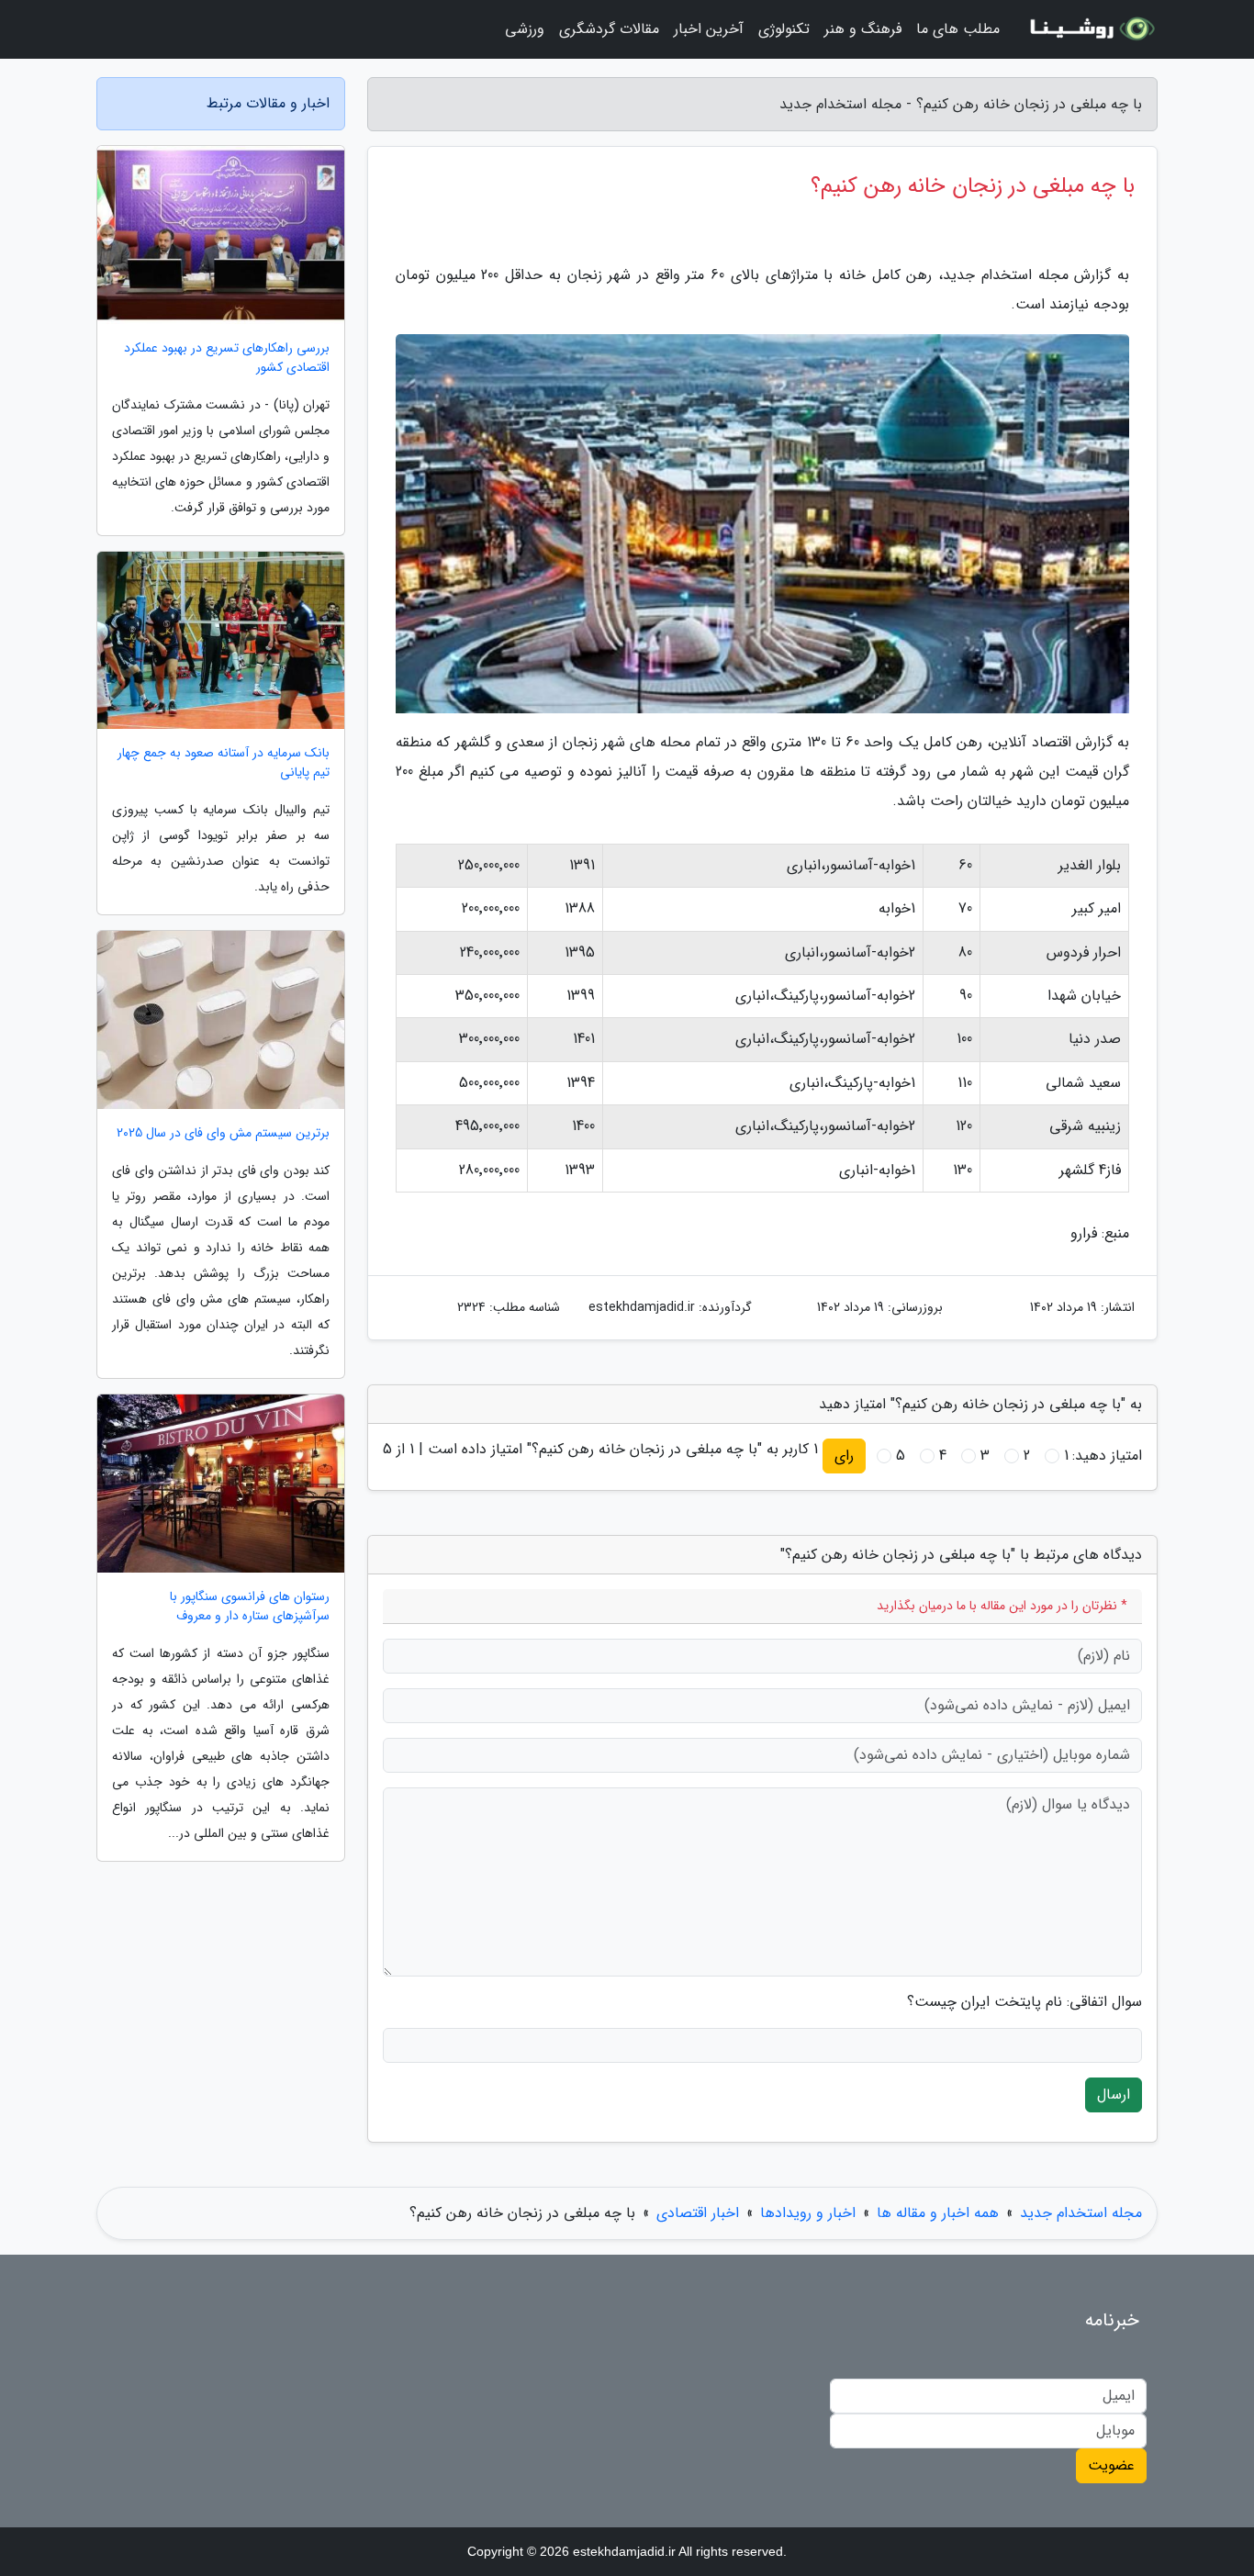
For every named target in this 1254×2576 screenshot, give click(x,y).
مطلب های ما (958, 29)
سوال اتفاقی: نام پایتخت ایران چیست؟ (1024, 2002)
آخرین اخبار (709, 29)
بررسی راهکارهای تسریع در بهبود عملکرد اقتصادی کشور (227, 358)
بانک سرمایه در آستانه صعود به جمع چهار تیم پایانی (224, 763)
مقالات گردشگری (609, 29)
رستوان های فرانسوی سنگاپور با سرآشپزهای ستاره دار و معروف (250, 1607)
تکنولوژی (784, 29)
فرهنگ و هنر (863, 29)
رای (844, 1456)
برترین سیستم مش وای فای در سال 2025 (223, 1133)
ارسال (1114, 2094)
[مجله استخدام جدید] (1090, 29)
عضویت (1111, 2465)
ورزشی (525, 29)
